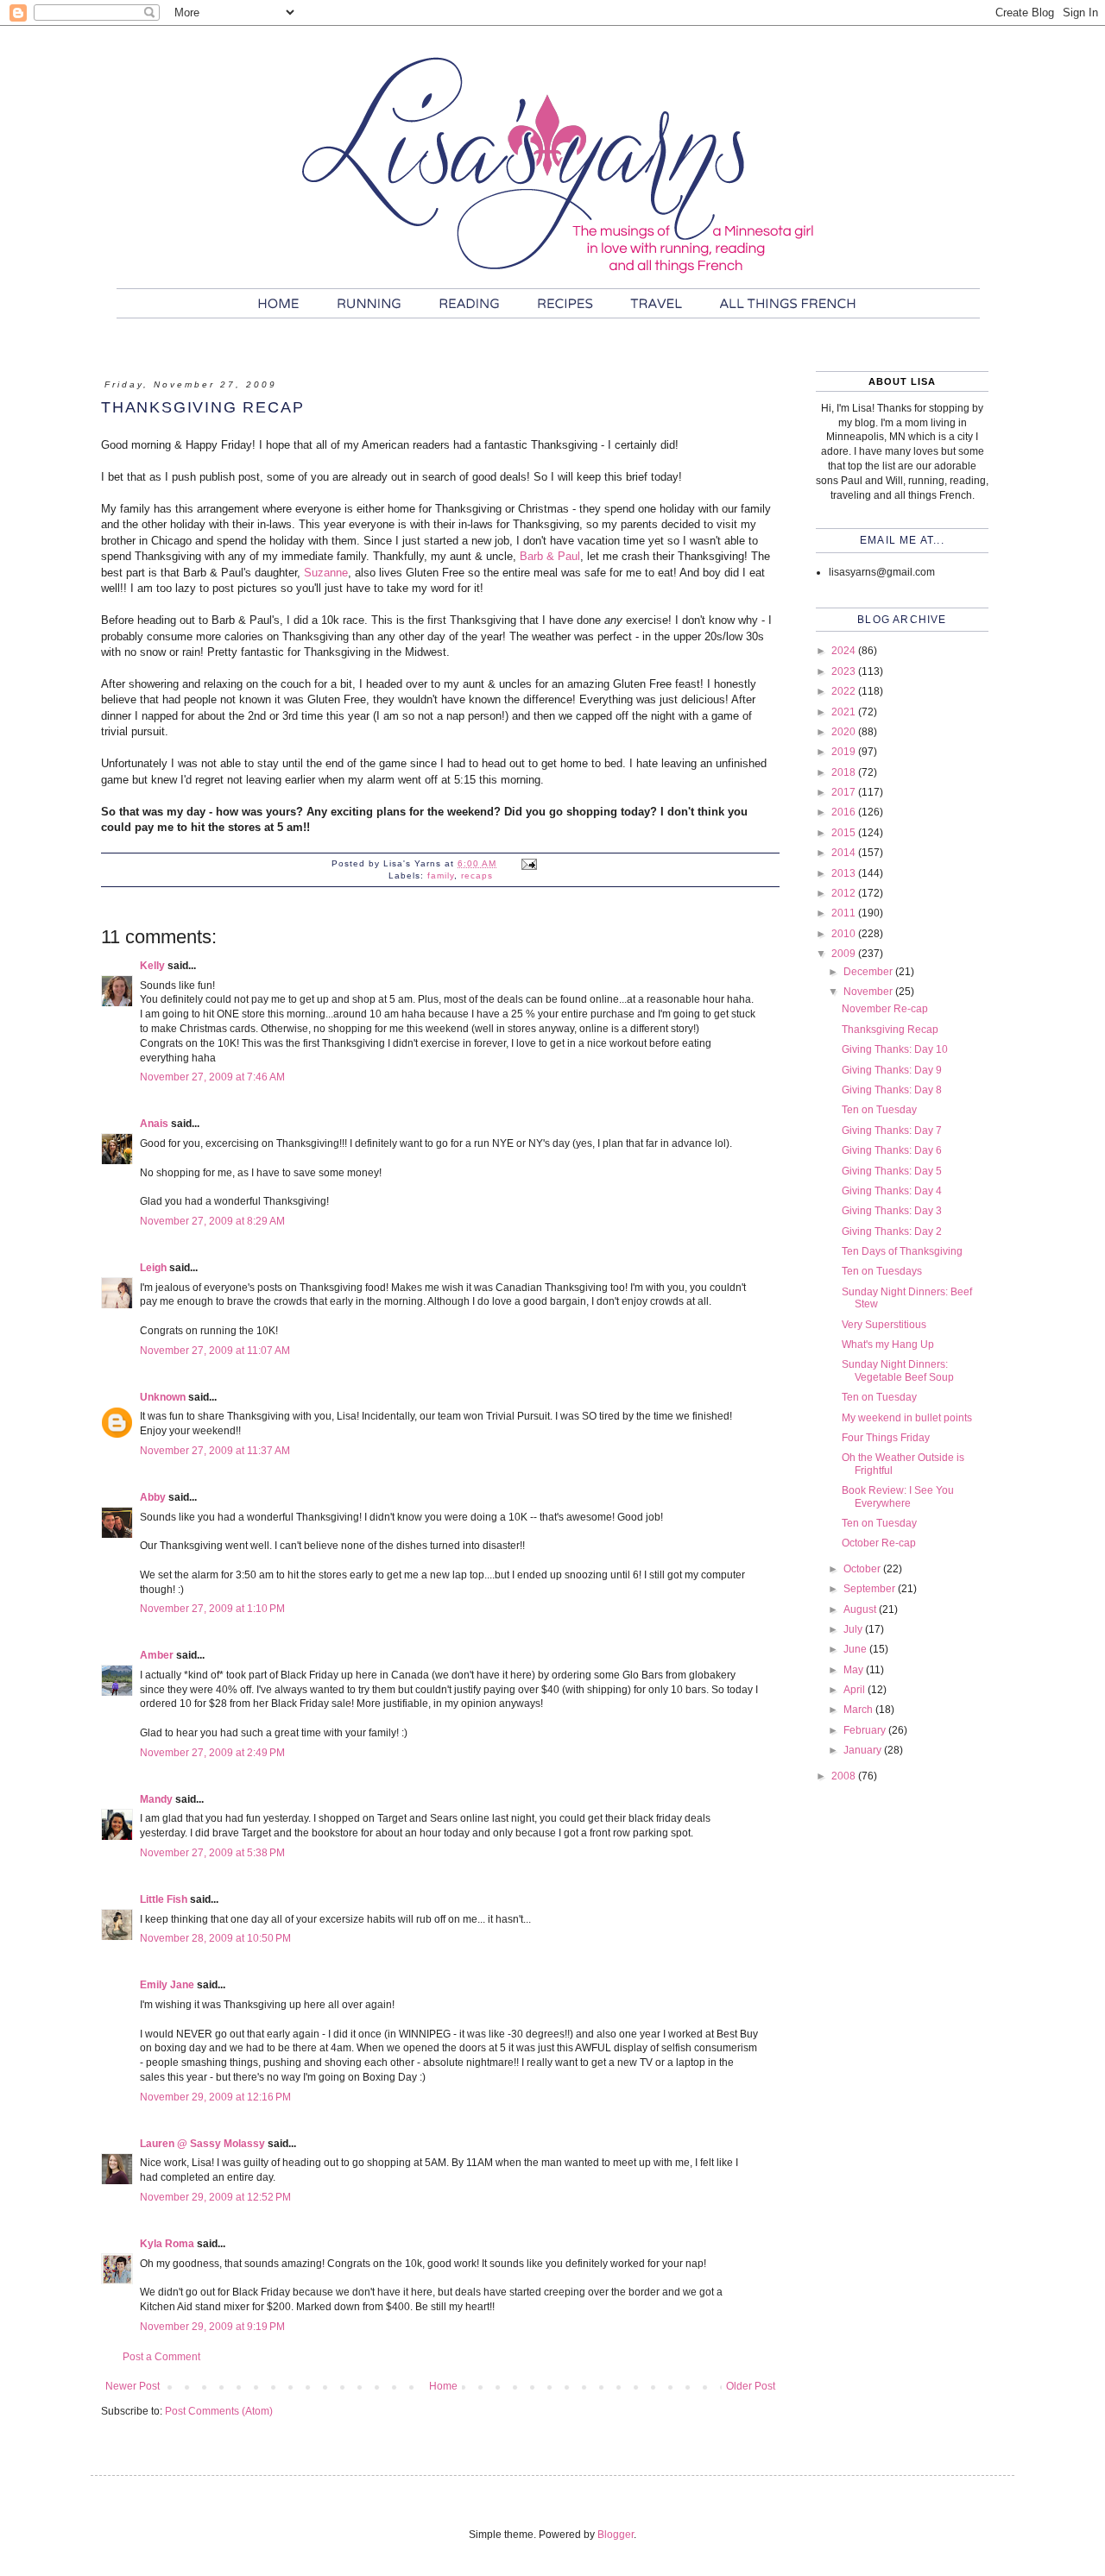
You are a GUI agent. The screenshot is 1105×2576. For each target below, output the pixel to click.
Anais (154, 1124)
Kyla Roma (167, 2244)
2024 (845, 651)
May (855, 1670)
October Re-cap (879, 1543)
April (856, 1690)
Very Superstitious (884, 1325)
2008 (845, 1776)
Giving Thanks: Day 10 (895, 1049)
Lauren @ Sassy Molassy (202, 2144)
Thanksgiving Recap (890, 1030)
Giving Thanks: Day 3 (892, 1211)
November (869, 992)
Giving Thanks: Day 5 (892, 1171)
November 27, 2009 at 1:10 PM (212, 1609)
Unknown (163, 1397)
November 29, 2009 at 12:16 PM (215, 2097)
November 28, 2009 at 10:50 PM (215, 1938)
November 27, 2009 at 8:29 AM (212, 1221)
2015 (845, 833)
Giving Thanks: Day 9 (892, 1070)
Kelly (152, 966)
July (854, 1629)
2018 (845, 772)
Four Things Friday (886, 1438)
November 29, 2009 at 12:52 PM (215, 2197)
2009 (845, 954)
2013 (845, 873)
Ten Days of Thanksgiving (902, 1251)
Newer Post (133, 2386)
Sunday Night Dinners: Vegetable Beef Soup (898, 1370)
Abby (153, 1497)
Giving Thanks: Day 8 (892, 1090)
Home (443, 2386)
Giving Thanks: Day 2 (892, 1231)
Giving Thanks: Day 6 (892, 1150)
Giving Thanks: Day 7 (892, 1131)
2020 (845, 732)
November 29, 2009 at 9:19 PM (212, 2327)
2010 (845, 934)
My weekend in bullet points (907, 1418)
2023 (845, 671)
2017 (845, 792)
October (863, 1569)
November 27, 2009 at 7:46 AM (212, 1077)
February (866, 1730)
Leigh (153, 1268)
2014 (845, 853)
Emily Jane (167, 1985)
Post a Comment (161, 2357)
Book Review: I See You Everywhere (898, 1496)
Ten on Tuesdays (882, 1271)
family (441, 875)
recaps (477, 875)
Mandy (156, 1799)
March (859, 1710)
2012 (845, 893)
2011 (845, 913)
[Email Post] (529, 863)
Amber (157, 1655)
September (871, 1589)
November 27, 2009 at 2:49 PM (212, 1753)
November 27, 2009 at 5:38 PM (212, 1853)
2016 (845, 812)
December (869, 972)
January (864, 1750)
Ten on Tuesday (879, 1110)
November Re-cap (885, 1009)
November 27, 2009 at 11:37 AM (215, 1451)
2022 (845, 691)
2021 (845, 712)
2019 (845, 752)
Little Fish (164, 1899)
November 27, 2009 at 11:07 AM (215, 1351)
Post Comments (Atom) (219, 2411)
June (856, 1649)
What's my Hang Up (888, 1345)
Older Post (751, 2386)
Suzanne (326, 573)
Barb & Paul (550, 556)
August (861, 1609)
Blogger (616, 2535)
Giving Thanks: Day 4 (892, 1191)
